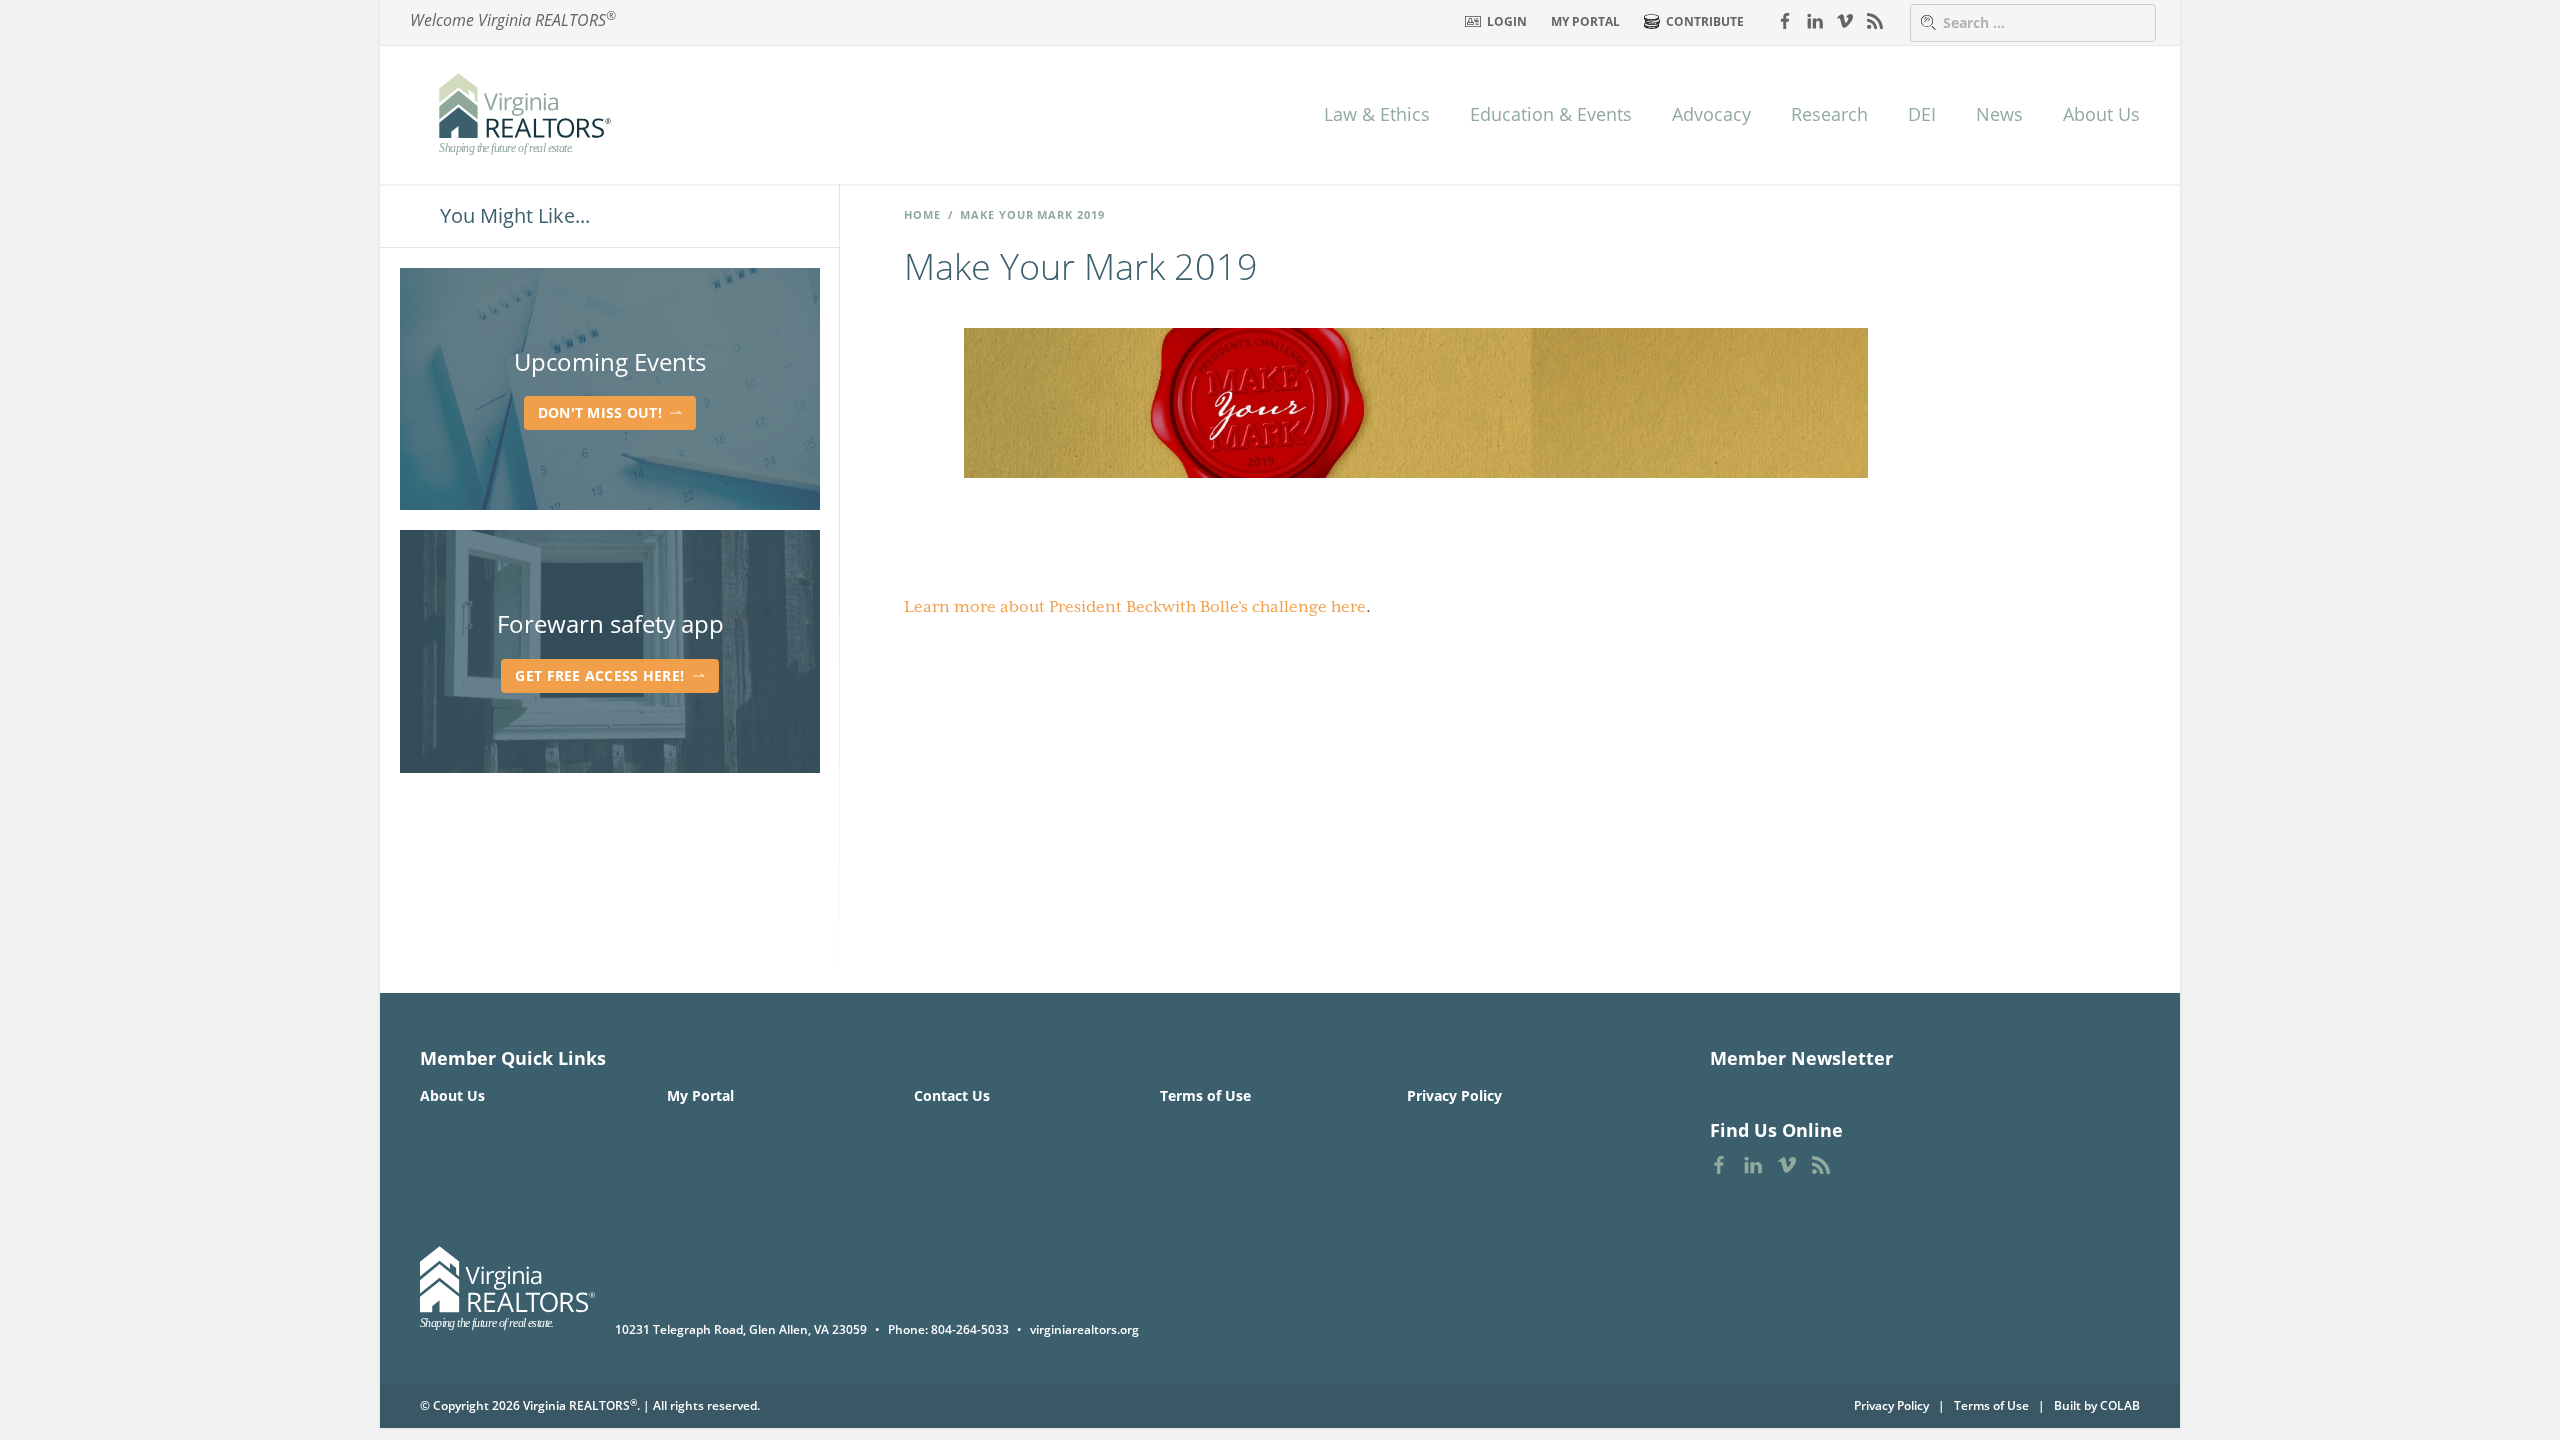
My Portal (1585, 21)
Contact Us (952, 1095)
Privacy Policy (1454, 1095)
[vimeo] (1845, 20)
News (1999, 114)
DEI (1922, 114)
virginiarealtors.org (1084, 1329)
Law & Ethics (1377, 114)
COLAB (2120, 1405)
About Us (2101, 114)
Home (922, 214)
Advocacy (1711, 114)
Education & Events (1551, 114)
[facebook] (1785, 20)
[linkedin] (1815, 20)
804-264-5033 (970, 1329)
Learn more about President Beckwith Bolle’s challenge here (1135, 607)
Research (1829, 114)
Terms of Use (1205, 1095)
